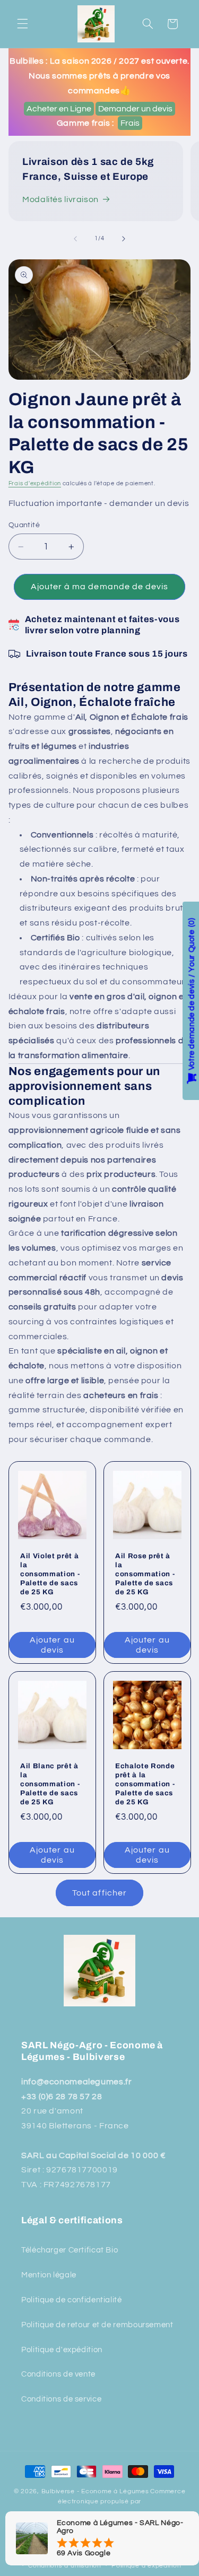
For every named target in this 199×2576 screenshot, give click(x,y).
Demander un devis (135, 109)
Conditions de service (61, 2399)
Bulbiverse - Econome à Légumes (95, 2491)
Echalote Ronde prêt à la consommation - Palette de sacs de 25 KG (145, 1784)
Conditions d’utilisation (65, 2566)
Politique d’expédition (146, 2566)
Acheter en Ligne (59, 109)
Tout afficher (99, 1893)
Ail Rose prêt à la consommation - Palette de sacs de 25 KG (145, 1574)
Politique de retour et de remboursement (97, 2325)
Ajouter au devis (52, 1645)
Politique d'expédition (62, 2350)
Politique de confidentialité (72, 2300)
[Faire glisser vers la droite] (124, 239)
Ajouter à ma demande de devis (99, 587)
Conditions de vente (58, 2374)
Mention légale (49, 2275)
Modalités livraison (60, 199)
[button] (22, 24)
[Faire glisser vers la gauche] (75, 239)
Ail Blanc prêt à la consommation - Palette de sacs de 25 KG (50, 1784)
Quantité (24, 525)
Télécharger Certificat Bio (70, 2250)
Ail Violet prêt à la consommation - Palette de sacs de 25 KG (50, 1574)
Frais (130, 123)
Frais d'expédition (35, 483)
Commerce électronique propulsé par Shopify (112, 2503)
